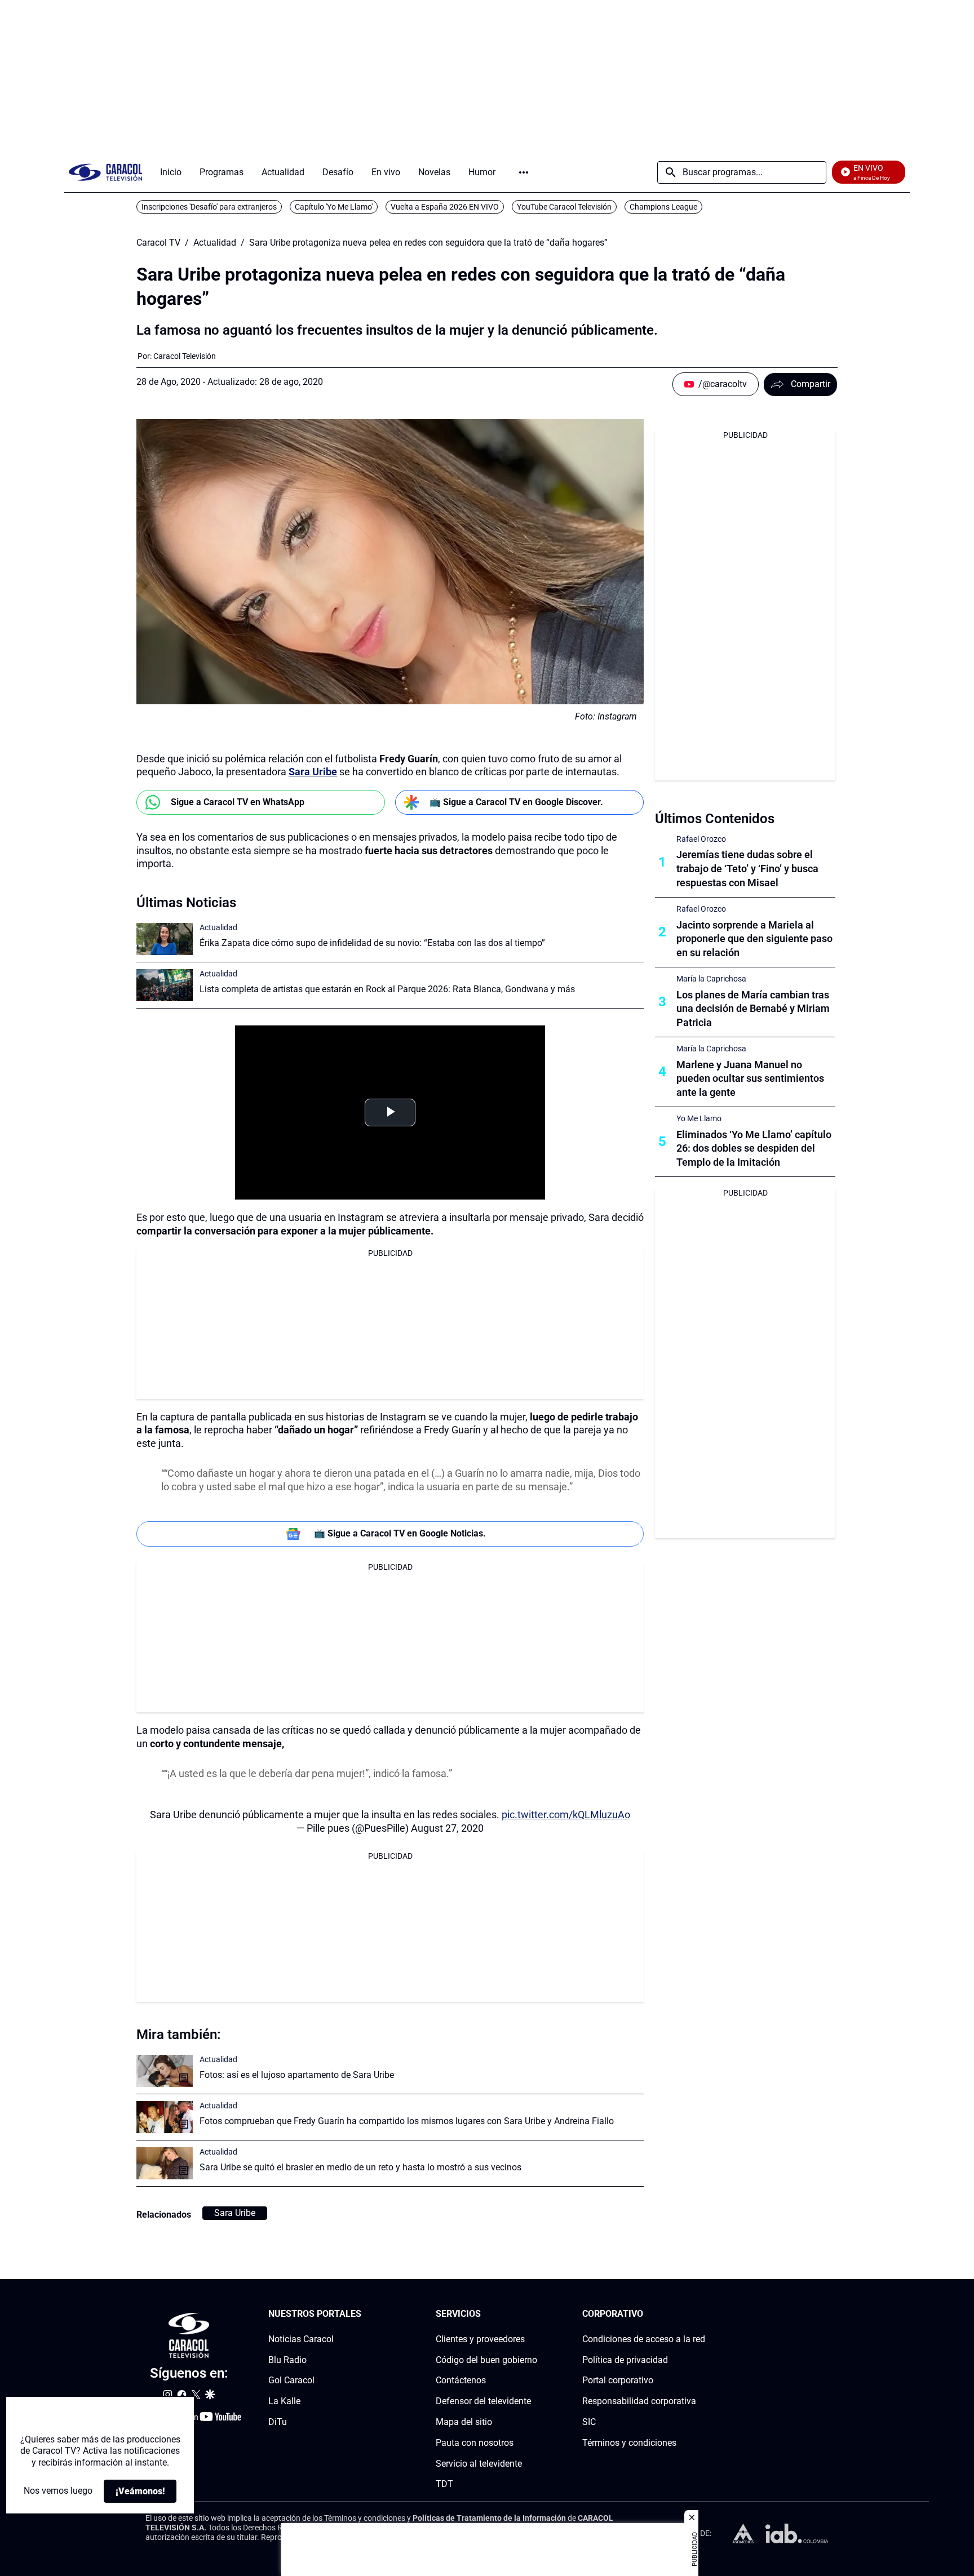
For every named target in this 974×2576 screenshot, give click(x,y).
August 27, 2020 (447, 1828)
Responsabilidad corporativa (639, 2401)
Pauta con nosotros (475, 2443)
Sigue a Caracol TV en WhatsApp (238, 802)
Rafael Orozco (701, 839)
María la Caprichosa (711, 979)
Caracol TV (158, 243)
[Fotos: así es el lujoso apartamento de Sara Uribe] (165, 2071)
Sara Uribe (313, 772)
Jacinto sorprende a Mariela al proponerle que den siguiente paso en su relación (754, 939)
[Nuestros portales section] (365, 2314)
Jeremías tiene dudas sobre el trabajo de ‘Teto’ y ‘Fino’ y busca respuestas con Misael (747, 869)
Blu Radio (287, 2360)
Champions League (663, 207)
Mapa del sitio (464, 2422)
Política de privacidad (625, 2360)
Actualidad (215, 243)
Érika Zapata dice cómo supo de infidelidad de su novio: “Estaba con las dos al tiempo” (372, 943)
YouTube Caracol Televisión (564, 207)
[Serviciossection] (534, 2314)
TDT (444, 2484)
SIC (589, 2422)
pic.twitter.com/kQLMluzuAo (566, 1815)
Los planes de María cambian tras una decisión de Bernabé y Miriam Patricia (753, 1009)
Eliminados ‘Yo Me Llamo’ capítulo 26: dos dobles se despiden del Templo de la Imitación (754, 1149)
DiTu (278, 2422)
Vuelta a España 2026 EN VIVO (445, 207)
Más (524, 172)
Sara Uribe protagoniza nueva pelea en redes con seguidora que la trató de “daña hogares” (428, 243)
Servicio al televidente (479, 2464)
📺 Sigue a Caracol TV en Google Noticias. (400, 1533)
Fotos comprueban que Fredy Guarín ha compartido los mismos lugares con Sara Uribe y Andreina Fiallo (407, 2121)
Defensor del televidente (483, 2401)
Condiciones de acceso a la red (644, 2339)
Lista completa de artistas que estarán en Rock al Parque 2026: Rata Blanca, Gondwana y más (387, 989)
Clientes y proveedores (480, 2339)
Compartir (811, 384)
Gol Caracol (291, 2380)
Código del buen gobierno (486, 2360)
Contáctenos (461, 2380)
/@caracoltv (723, 384)
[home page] (105, 172)
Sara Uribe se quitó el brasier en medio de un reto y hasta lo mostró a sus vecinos (360, 2167)
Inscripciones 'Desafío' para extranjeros (209, 207)
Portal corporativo (618, 2380)
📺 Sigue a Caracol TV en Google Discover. (516, 802)
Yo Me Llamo (699, 1118)
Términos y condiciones (629, 2443)
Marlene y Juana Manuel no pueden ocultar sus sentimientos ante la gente (750, 1079)
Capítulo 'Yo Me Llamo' (334, 207)
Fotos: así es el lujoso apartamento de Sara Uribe (297, 2075)
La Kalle (284, 2401)
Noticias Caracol (301, 2339)
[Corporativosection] (702, 2314)
